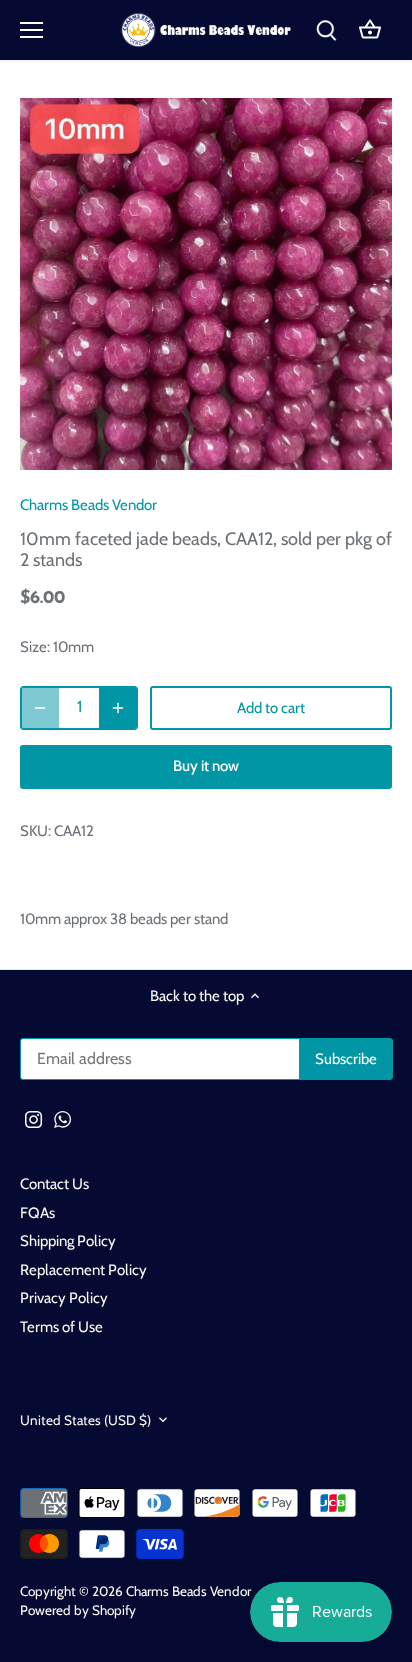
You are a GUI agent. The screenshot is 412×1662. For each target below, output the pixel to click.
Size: (35, 647)
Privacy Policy (64, 1298)
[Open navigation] (31, 30)
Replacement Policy (83, 1270)
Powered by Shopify (78, 1610)
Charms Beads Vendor (88, 505)
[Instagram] (33, 1119)
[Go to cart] (370, 30)
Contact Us (54, 1184)
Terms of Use (61, 1327)
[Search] (326, 30)
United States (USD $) (85, 1420)
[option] (206, 284)
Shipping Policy (68, 1241)
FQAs (37, 1213)
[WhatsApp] (62, 1119)
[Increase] (118, 708)
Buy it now (206, 766)
